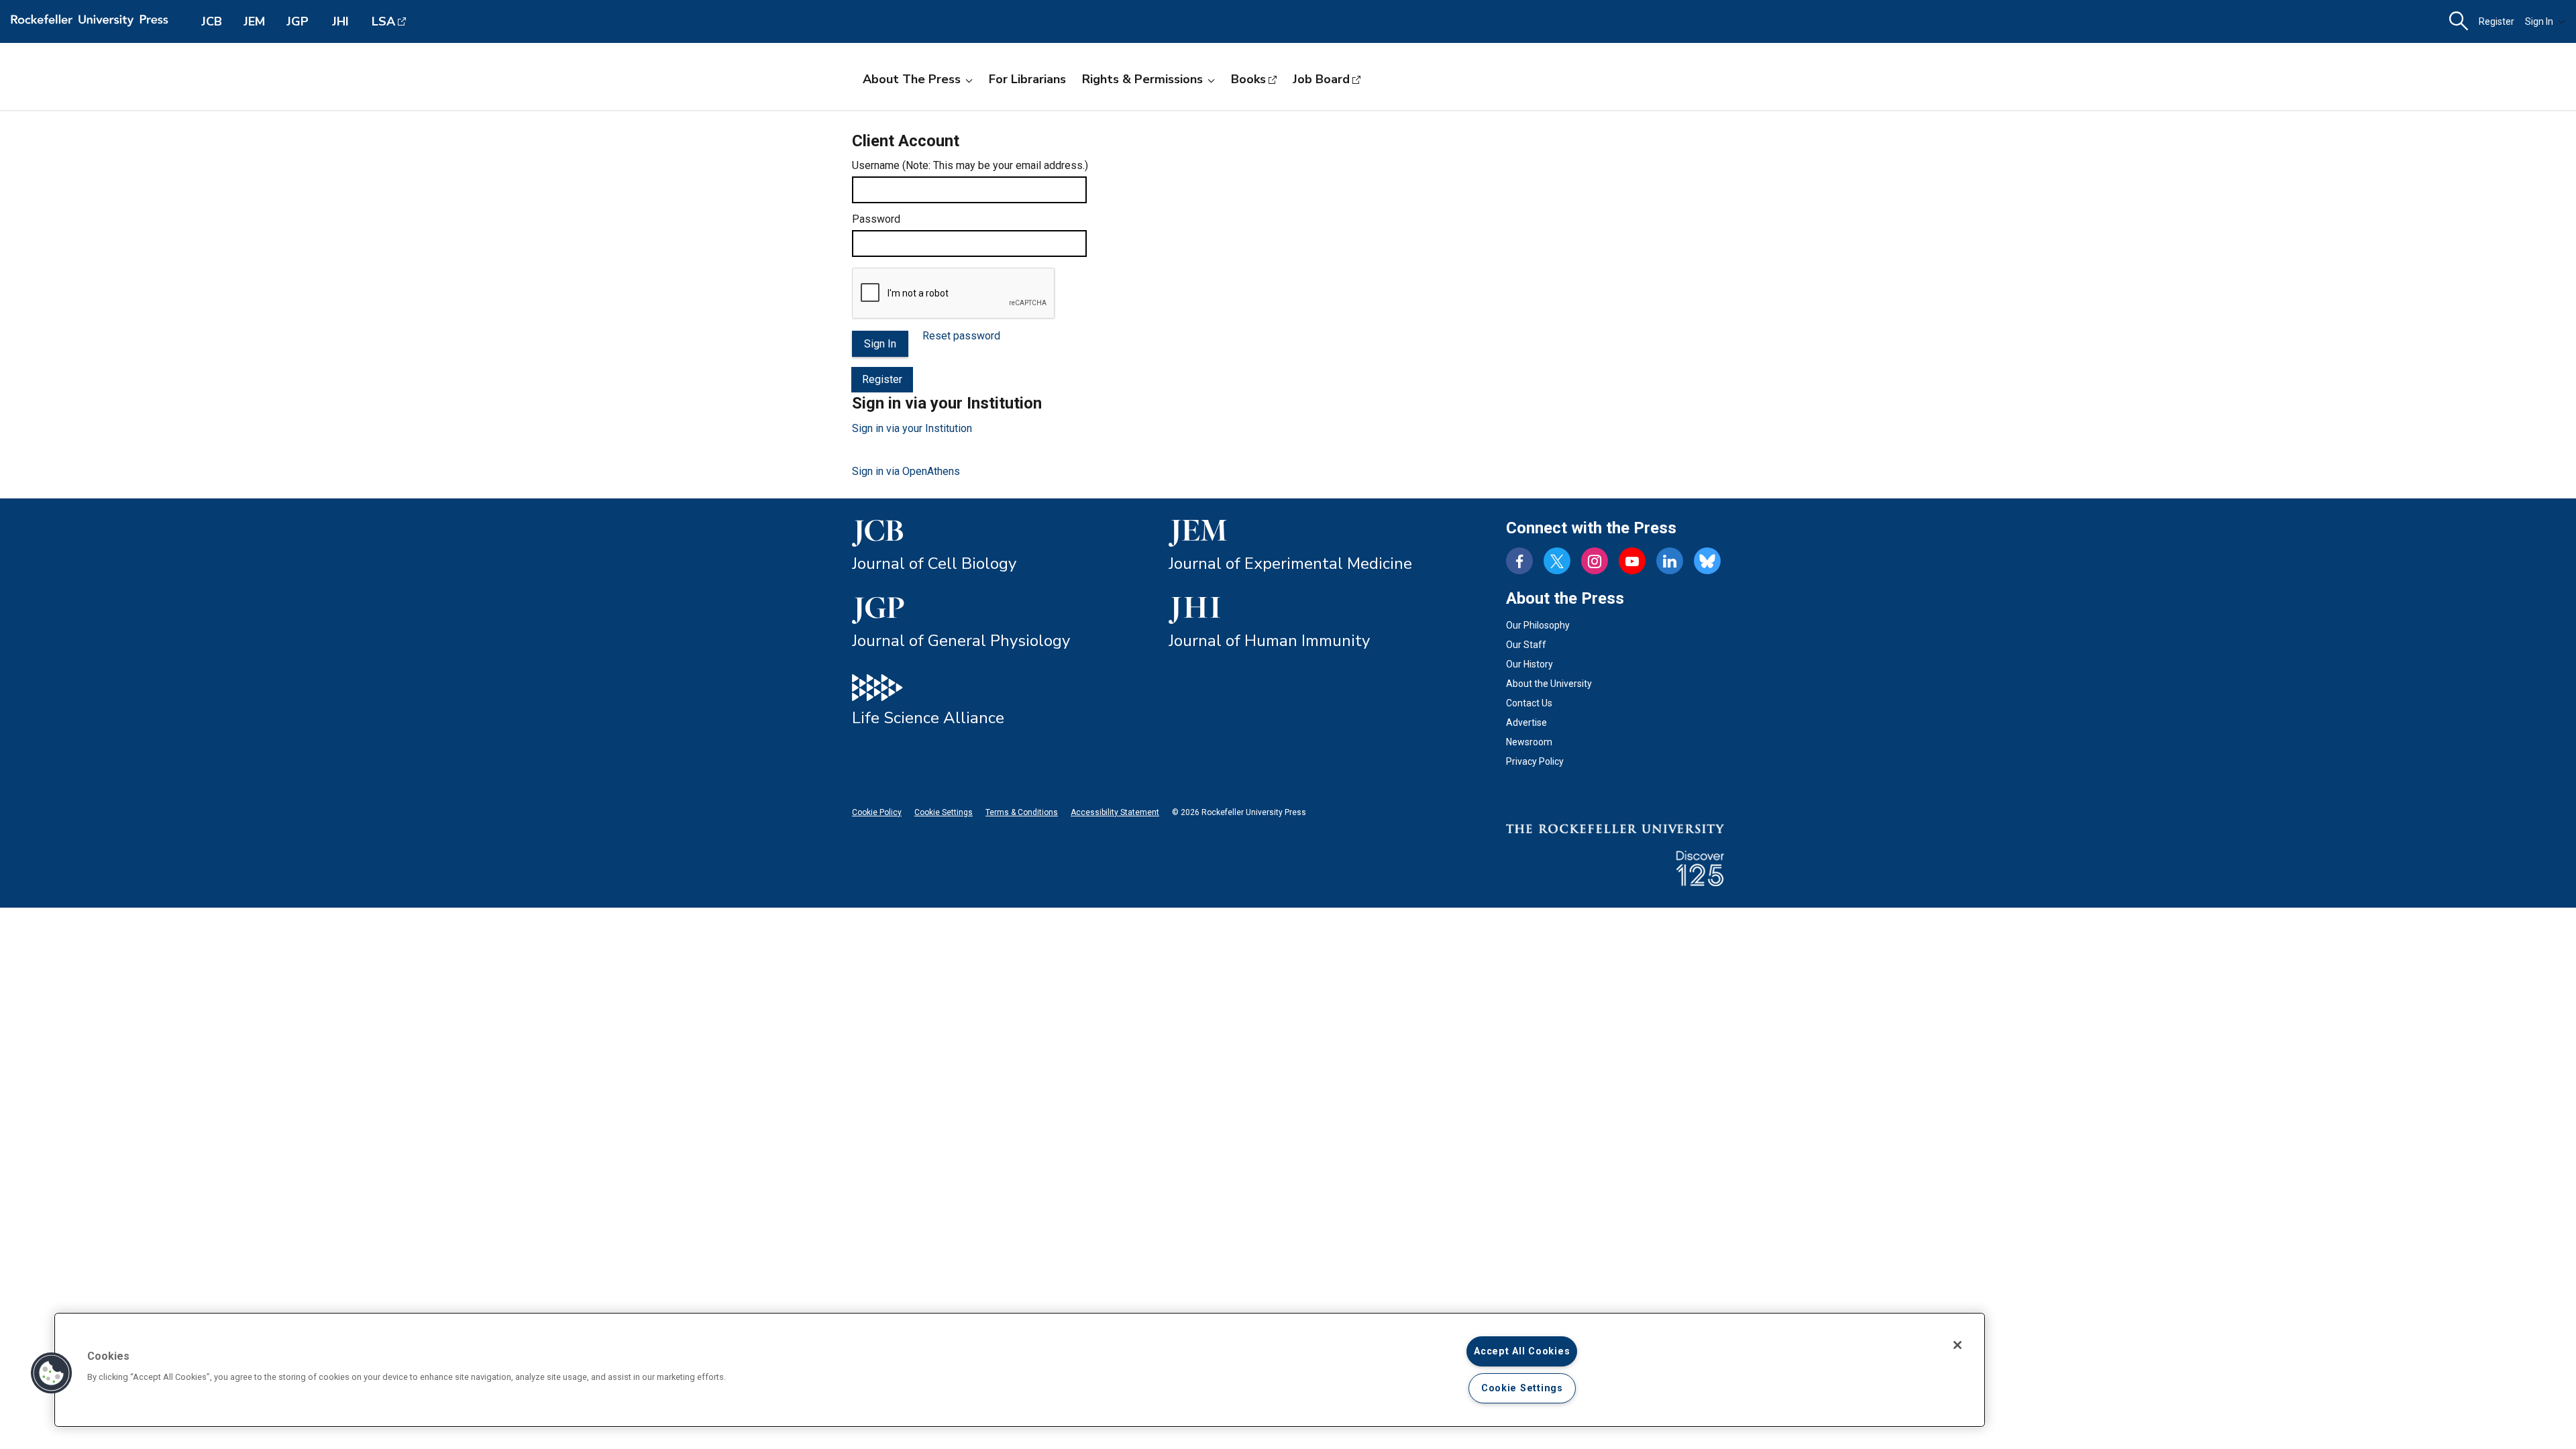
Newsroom (1529, 742)
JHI (340, 21)
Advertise (1526, 722)
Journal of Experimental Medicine (1290, 563)
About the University (1549, 684)
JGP (298, 21)
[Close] (1957, 1345)
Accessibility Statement (1115, 812)
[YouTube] (1632, 561)
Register (2497, 21)
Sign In (2539, 21)
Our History (1529, 664)
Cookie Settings (944, 812)
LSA (383, 21)
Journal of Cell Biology (934, 563)
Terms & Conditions (1022, 812)
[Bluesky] (1707, 561)
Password (876, 219)
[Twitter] (1557, 561)
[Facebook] (1519, 561)
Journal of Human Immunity (1269, 641)
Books (1248, 79)
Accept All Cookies (1522, 1351)
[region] (1020, 1370)
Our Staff (1526, 645)
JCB (212, 21)
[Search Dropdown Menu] (2459, 21)
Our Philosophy (1538, 625)
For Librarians (1027, 79)
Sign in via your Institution (912, 428)
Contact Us (1529, 703)
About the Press (912, 79)
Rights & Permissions (1142, 79)
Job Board (1321, 79)
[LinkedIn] (1670, 561)
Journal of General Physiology (961, 641)
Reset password (961, 336)
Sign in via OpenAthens (906, 471)
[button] (52, 1373)
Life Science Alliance (928, 718)
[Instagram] (1595, 561)
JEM (254, 21)
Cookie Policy (877, 812)
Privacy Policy (1535, 761)
